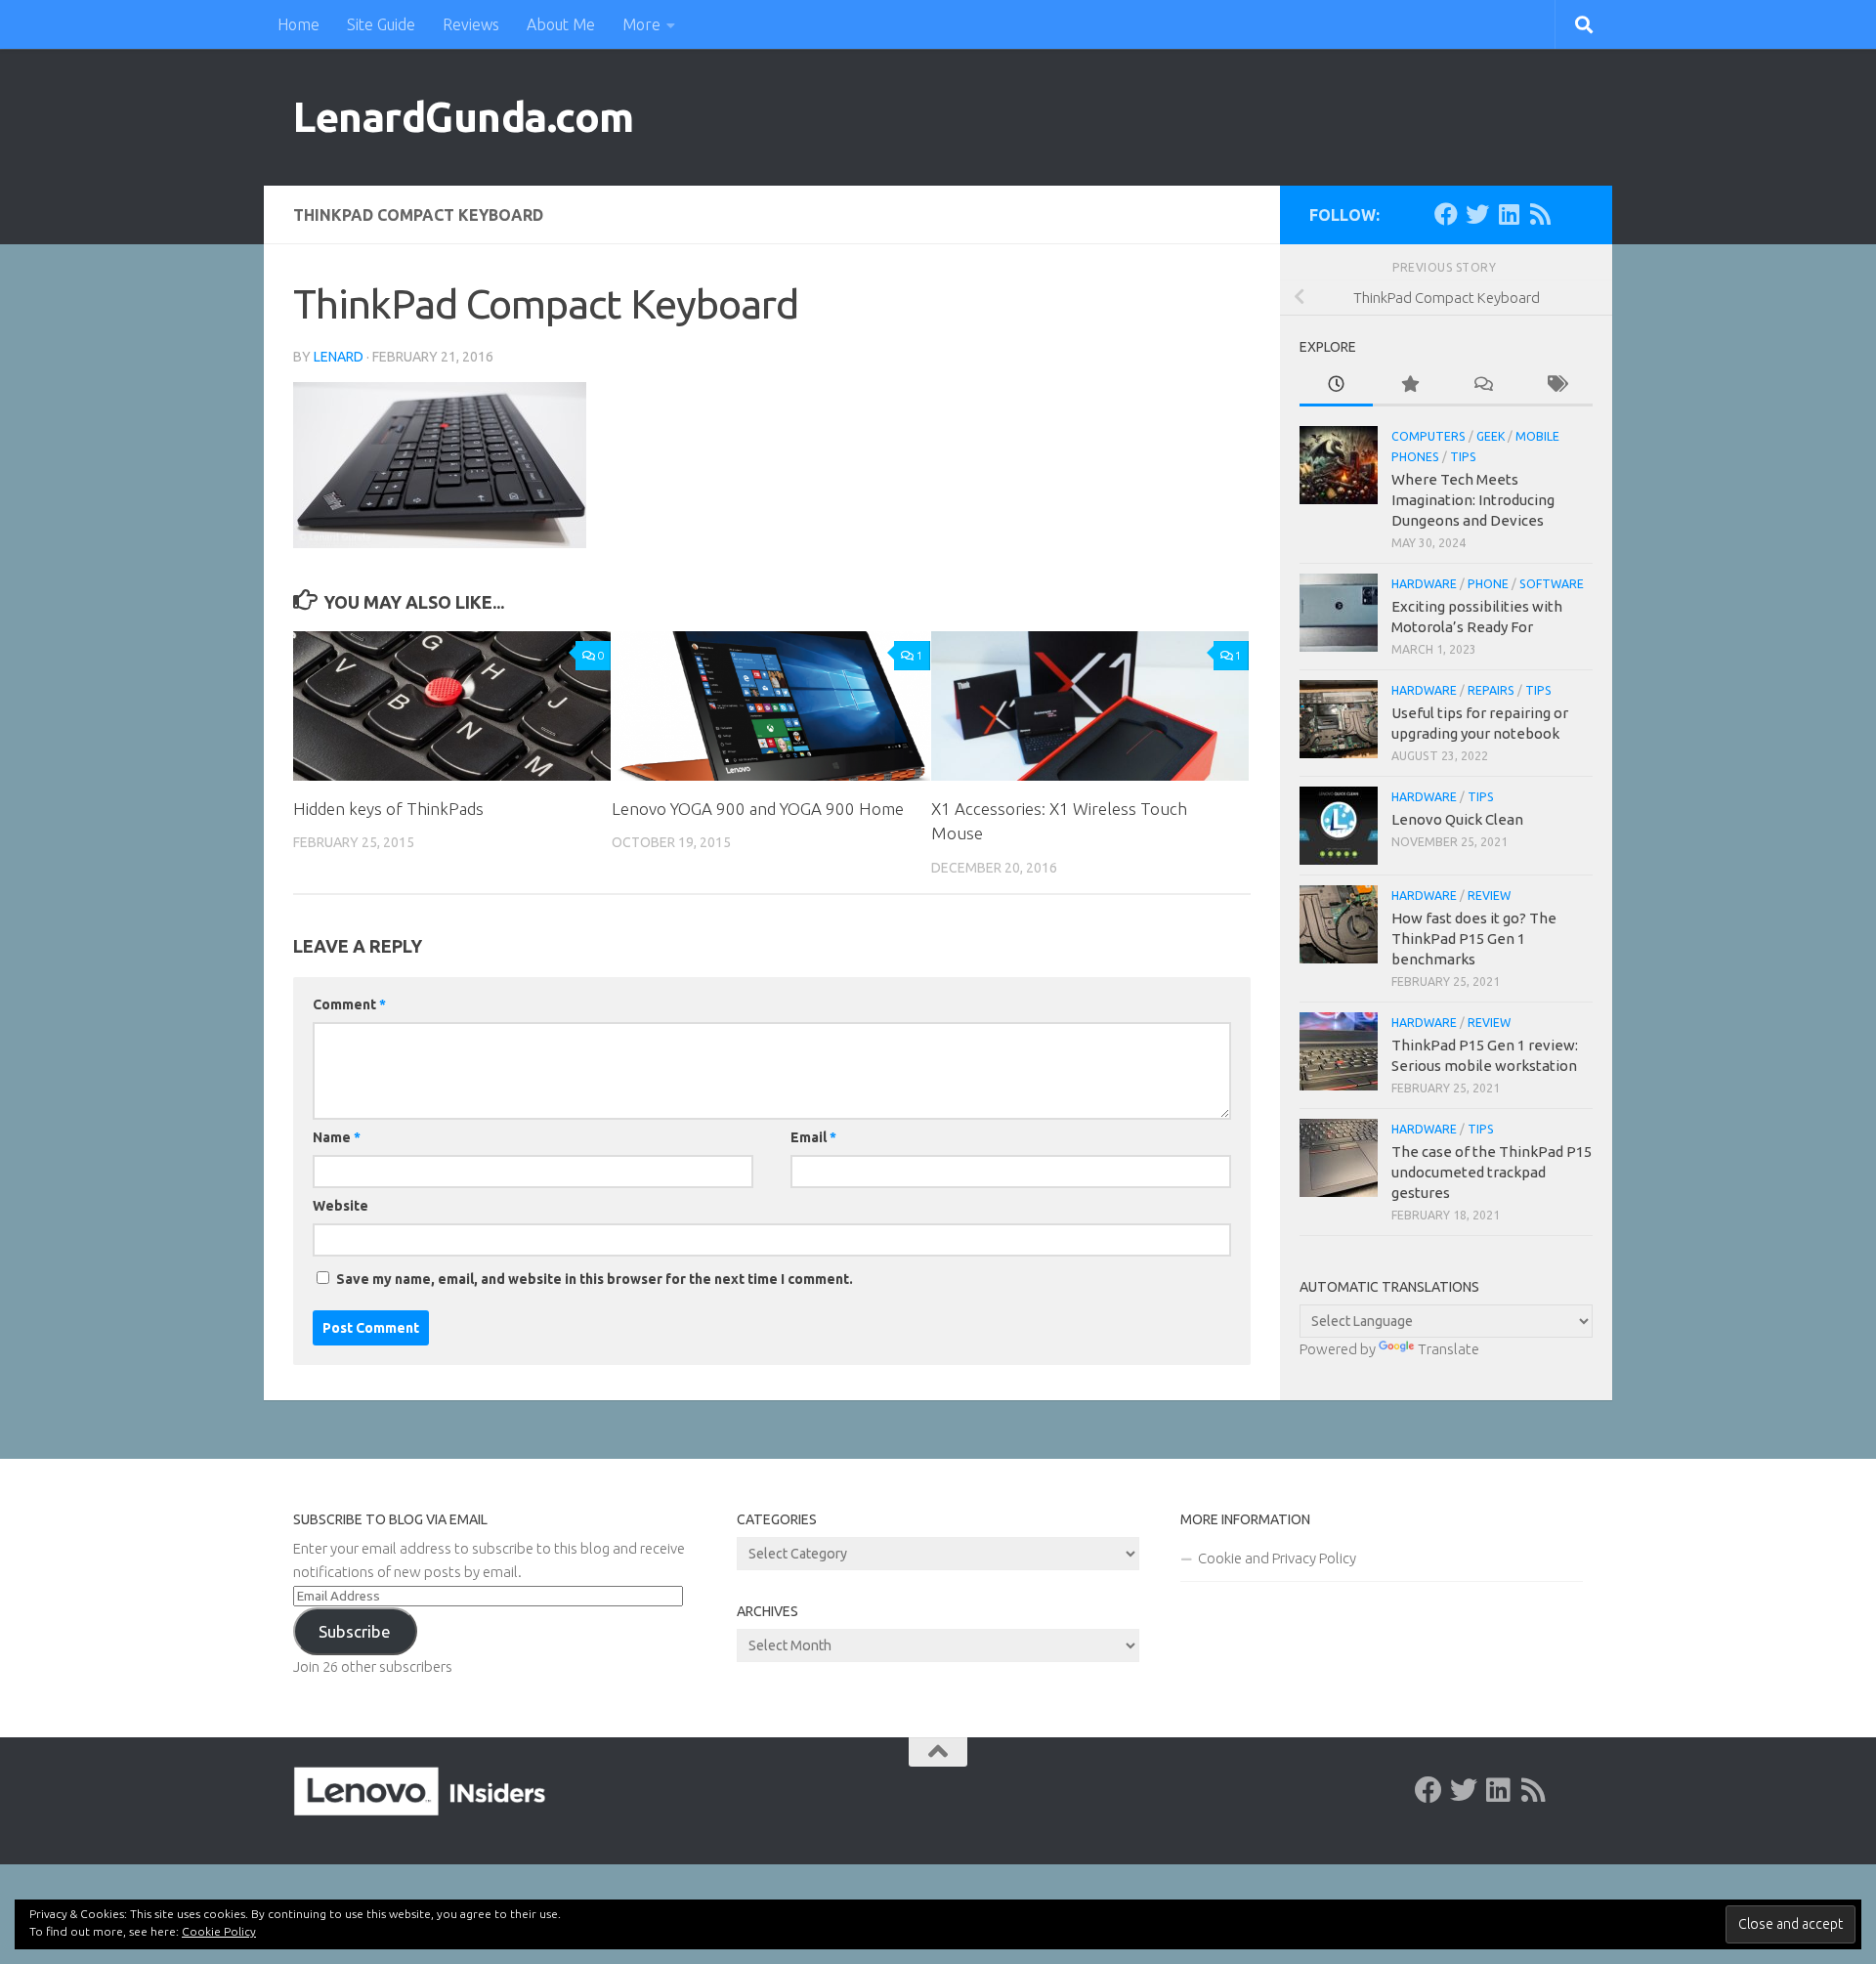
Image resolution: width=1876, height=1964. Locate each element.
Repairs (1491, 690)
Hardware (1424, 584)
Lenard (339, 357)
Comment (349, 1004)
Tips (1463, 457)
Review (1489, 896)
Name (337, 1137)
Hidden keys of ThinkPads (388, 809)
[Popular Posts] (1409, 385)
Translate (1449, 1349)
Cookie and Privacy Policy (1277, 1558)
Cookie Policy (219, 1931)
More (641, 24)
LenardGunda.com (464, 117)
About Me (561, 24)
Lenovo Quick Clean (1457, 819)
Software (1552, 584)
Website (341, 1206)
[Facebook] (1446, 214)
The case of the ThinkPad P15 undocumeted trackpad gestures (1492, 1172)
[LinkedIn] (1509, 214)
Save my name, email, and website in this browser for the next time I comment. (595, 1279)
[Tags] (1556, 385)
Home (298, 24)
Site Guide (381, 24)
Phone (1488, 584)
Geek (1491, 436)
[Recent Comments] (1483, 385)
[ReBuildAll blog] (1540, 214)
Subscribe (355, 1631)
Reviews (471, 24)
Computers (1428, 436)
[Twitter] (1477, 214)
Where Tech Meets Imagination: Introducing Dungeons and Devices (1473, 500)
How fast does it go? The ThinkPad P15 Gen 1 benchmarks (1474, 939)
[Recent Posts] (1336, 385)
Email (813, 1137)
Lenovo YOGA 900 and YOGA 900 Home (758, 809)
